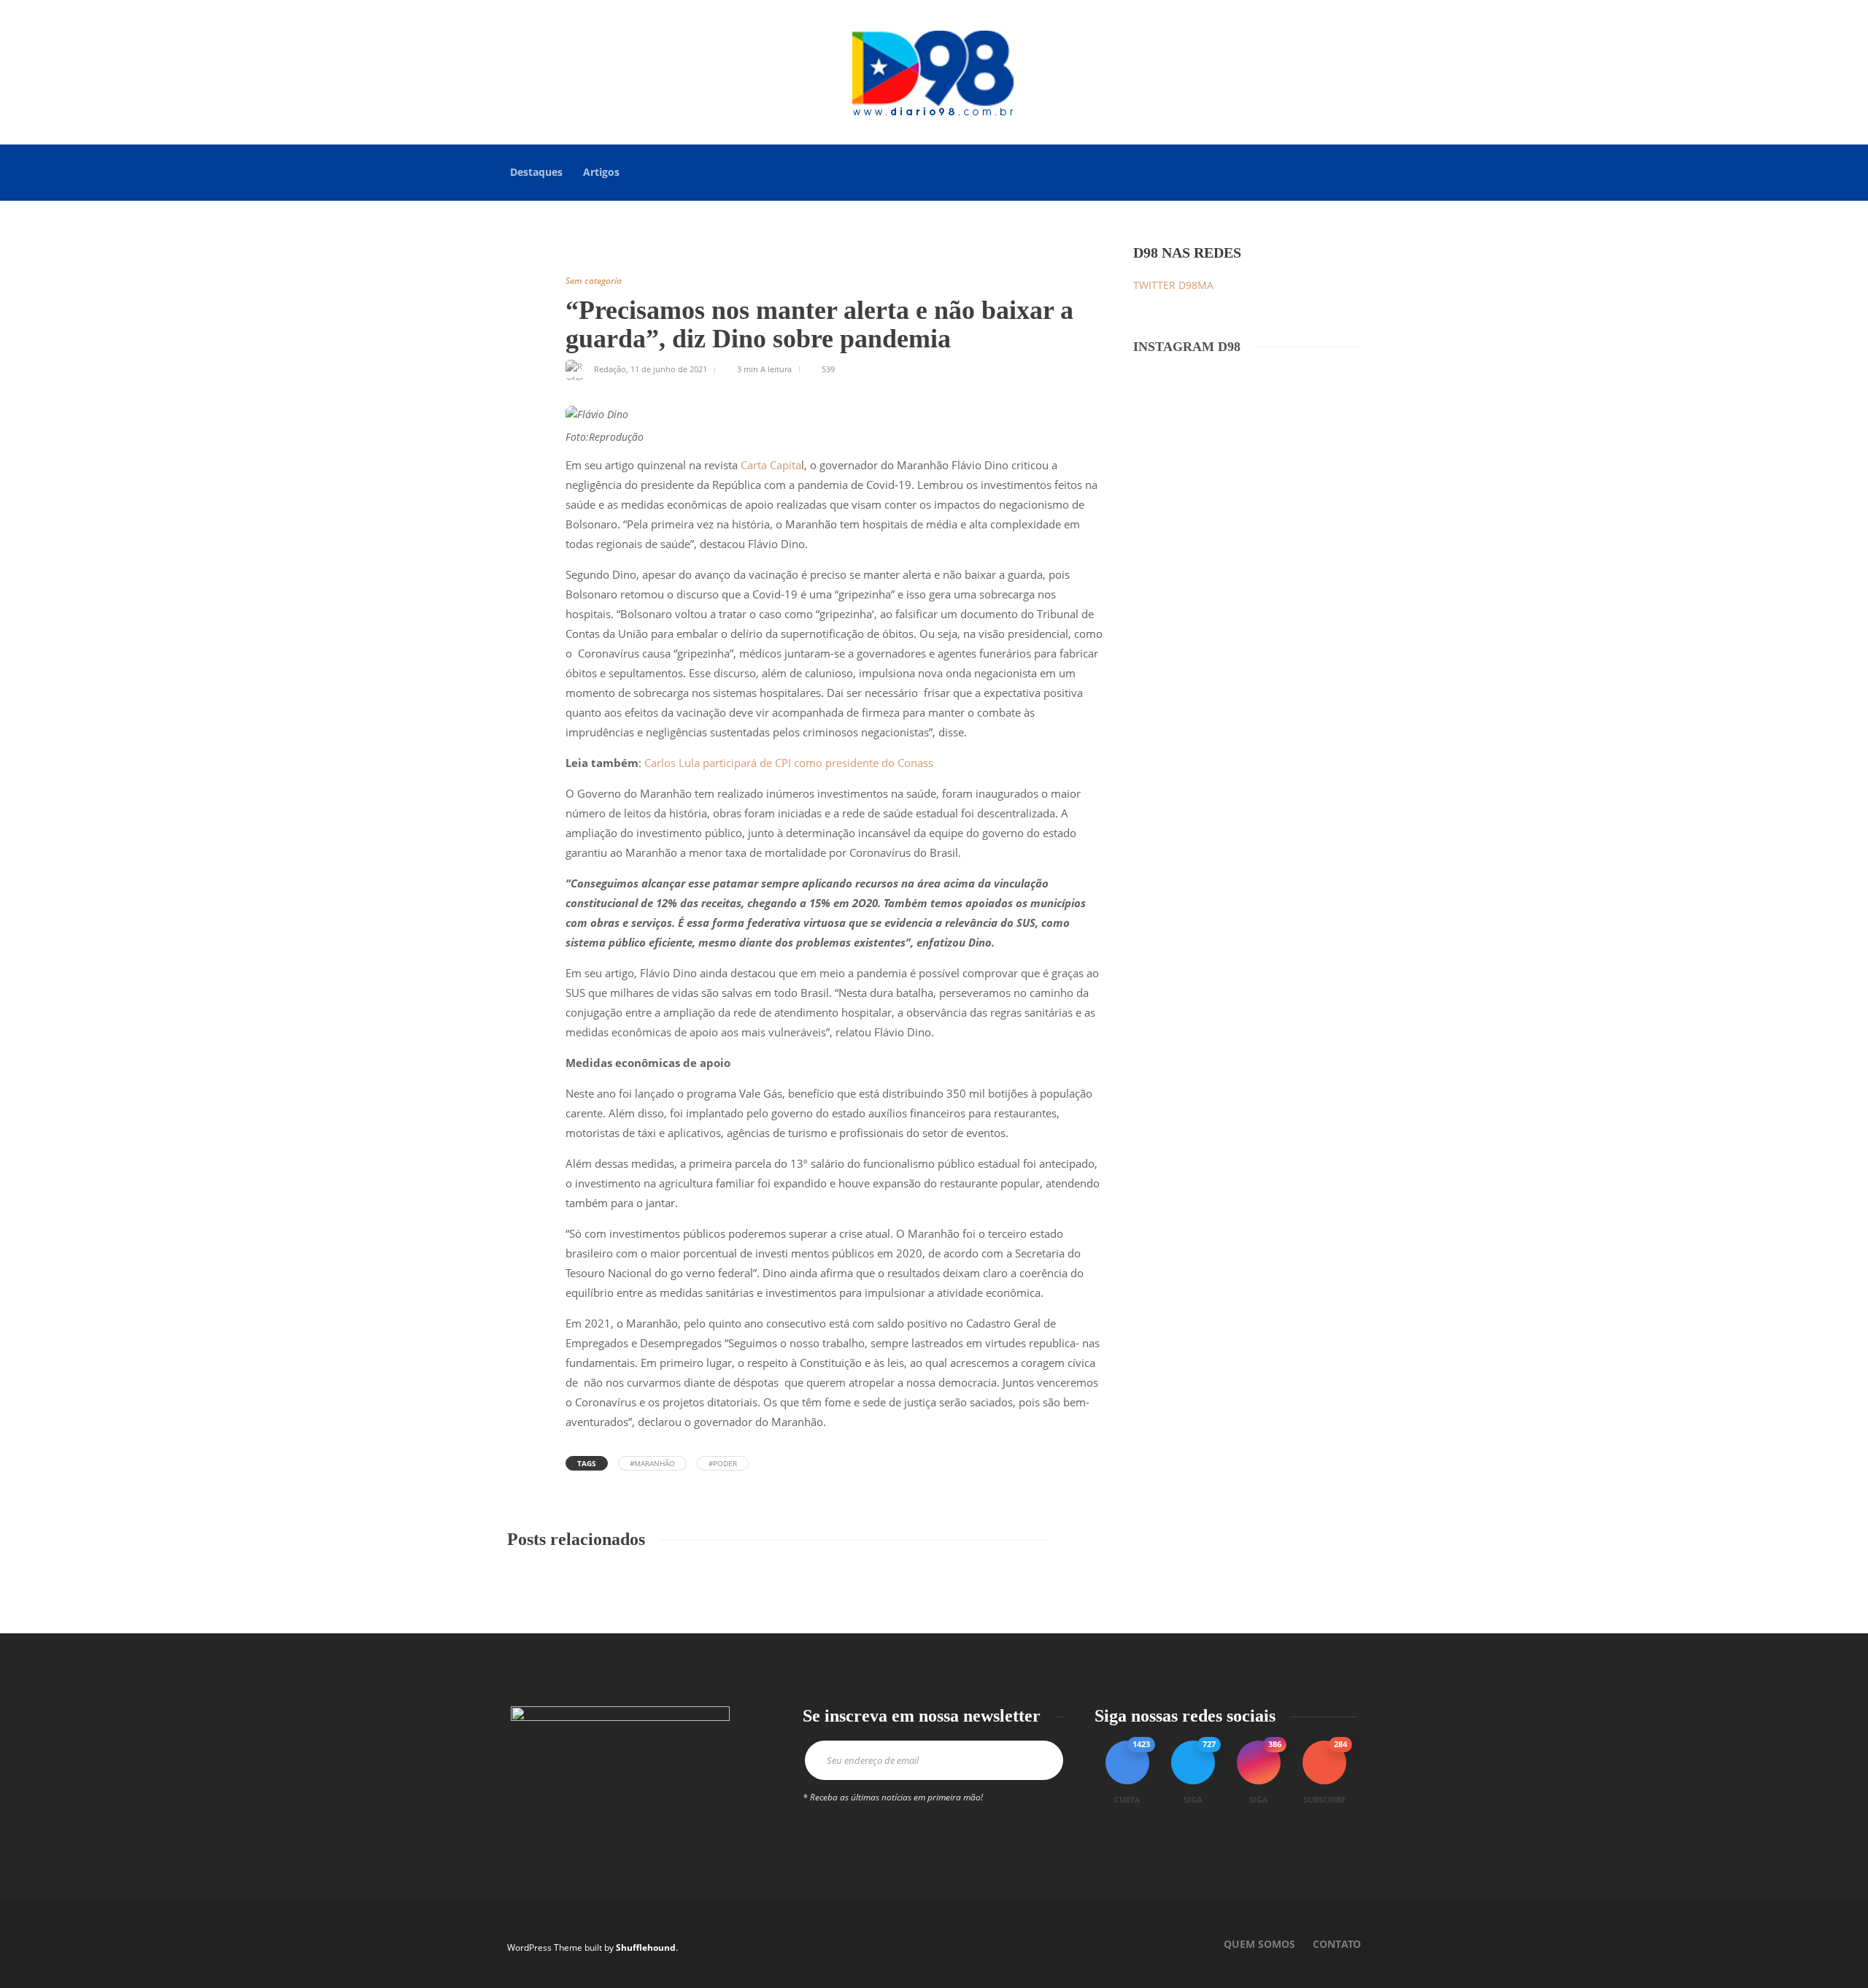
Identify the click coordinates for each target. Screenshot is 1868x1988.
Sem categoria (594, 281)
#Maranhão (652, 1463)
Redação (610, 369)
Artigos (601, 172)
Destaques (536, 172)
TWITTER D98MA (1173, 285)
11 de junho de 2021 (669, 369)
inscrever (1036, 1760)
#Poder (723, 1463)
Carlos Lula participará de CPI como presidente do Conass (789, 763)
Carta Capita (771, 465)
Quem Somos (1259, 1944)
